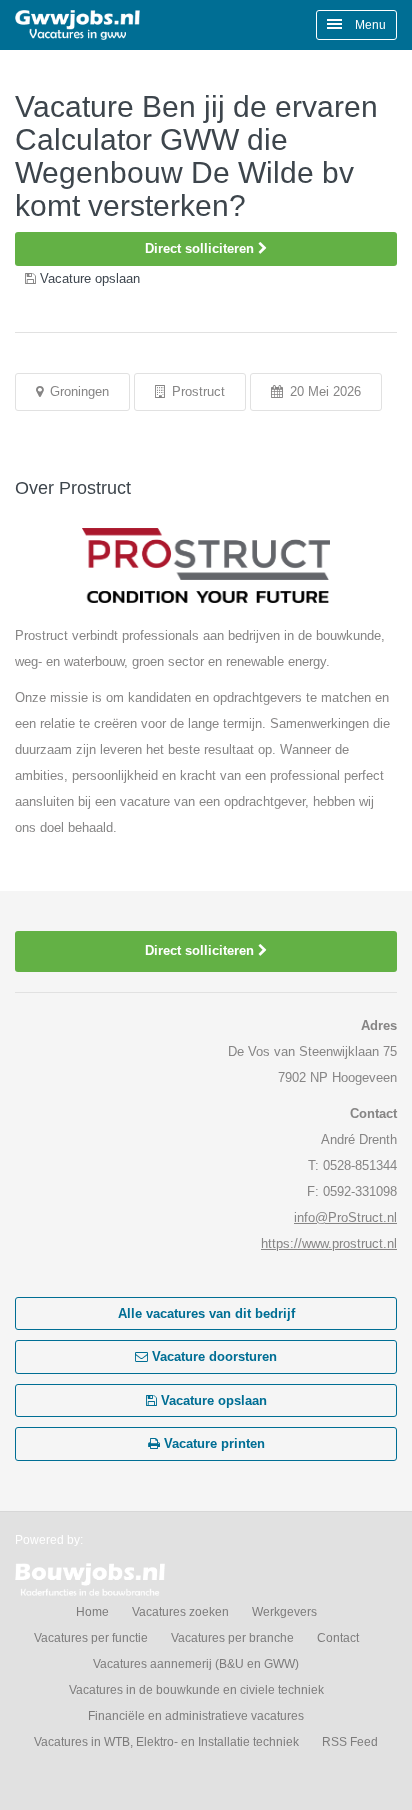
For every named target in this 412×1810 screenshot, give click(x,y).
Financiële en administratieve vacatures (196, 1716)
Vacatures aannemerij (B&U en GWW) (196, 1664)
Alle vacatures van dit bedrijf (206, 1313)
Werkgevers (284, 1612)
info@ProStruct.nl (345, 1217)
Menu (369, 25)
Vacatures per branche (232, 1638)
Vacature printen (212, 1443)
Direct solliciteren (201, 248)
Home (92, 1612)
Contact (338, 1638)
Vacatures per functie (91, 1638)
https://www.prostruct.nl (329, 1243)
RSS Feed (350, 1742)
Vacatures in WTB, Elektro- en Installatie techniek (166, 1742)
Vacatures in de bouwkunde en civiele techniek (196, 1690)
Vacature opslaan (212, 1400)
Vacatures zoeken (180, 1612)
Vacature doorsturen (212, 1356)
